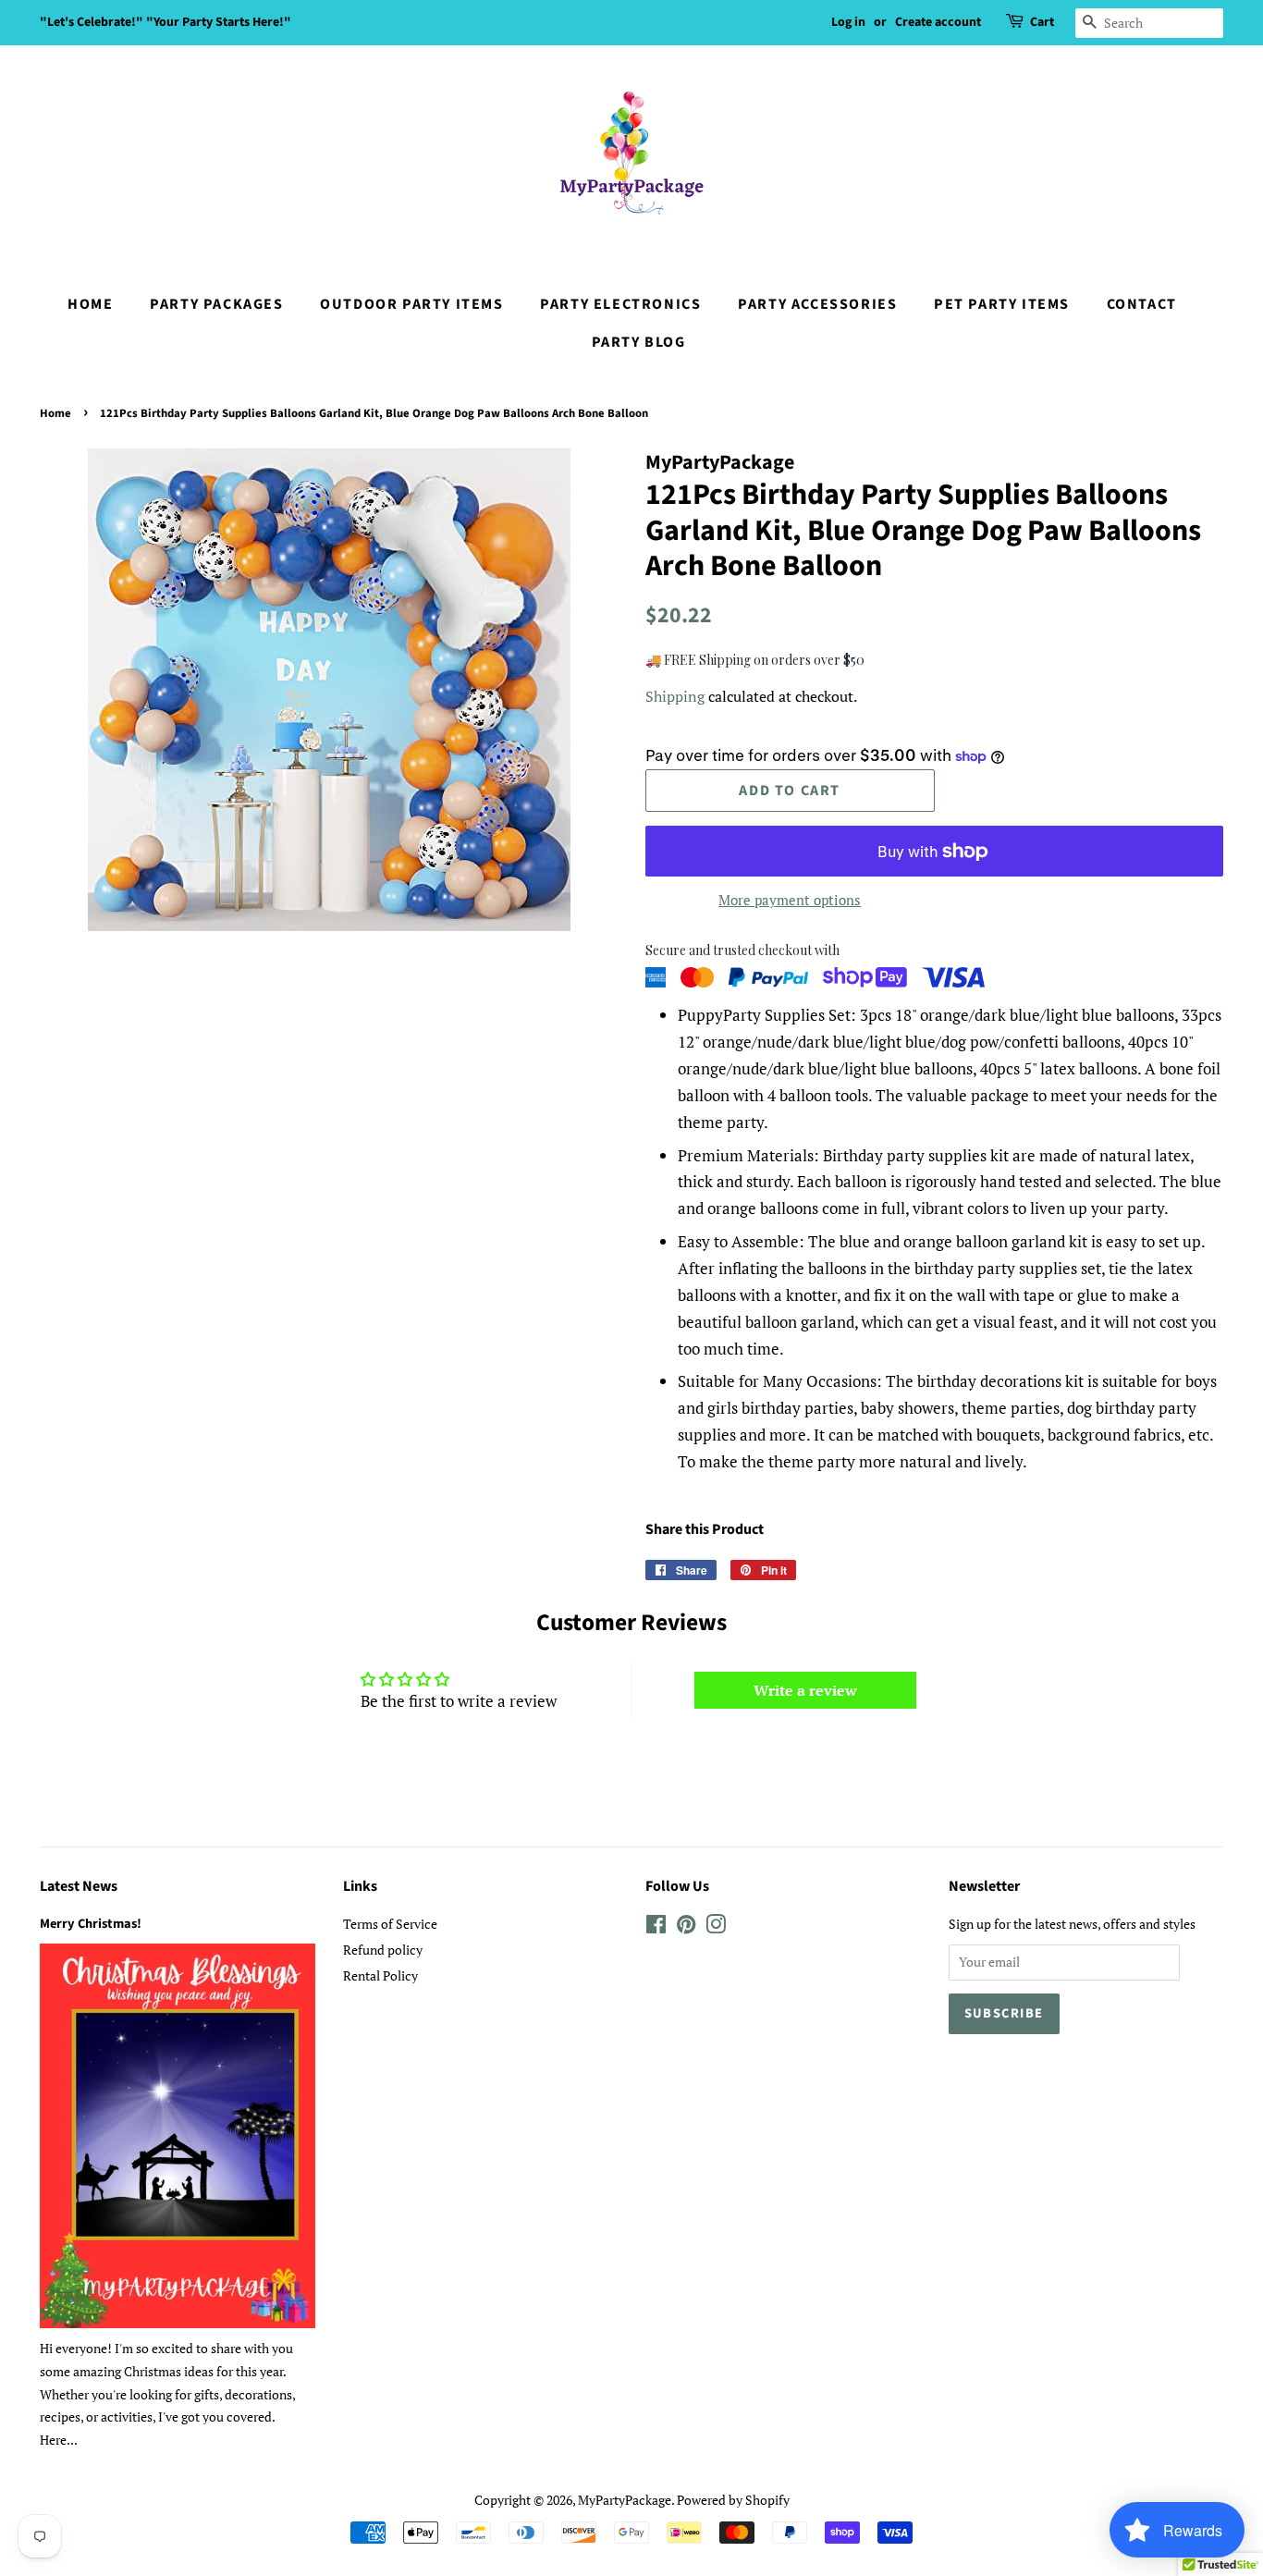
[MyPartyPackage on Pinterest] (686, 1927)
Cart (1042, 22)
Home (90, 304)
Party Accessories (817, 304)
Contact (1142, 304)
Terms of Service (390, 1924)
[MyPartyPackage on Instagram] (716, 1927)
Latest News (79, 1886)
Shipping (675, 696)
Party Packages (216, 304)
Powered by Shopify (733, 2500)
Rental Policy (380, 1975)
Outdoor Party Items (411, 304)
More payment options (790, 900)
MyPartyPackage (625, 2500)
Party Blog (639, 342)
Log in (848, 22)
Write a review (805, 1690)
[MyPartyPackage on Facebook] (656, 1927)
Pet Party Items (1002, 304)
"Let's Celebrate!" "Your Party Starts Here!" (166, 22)
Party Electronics (620, 304)
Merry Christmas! (91, 1924)
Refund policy (383, 1950)
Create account (938, 22)
